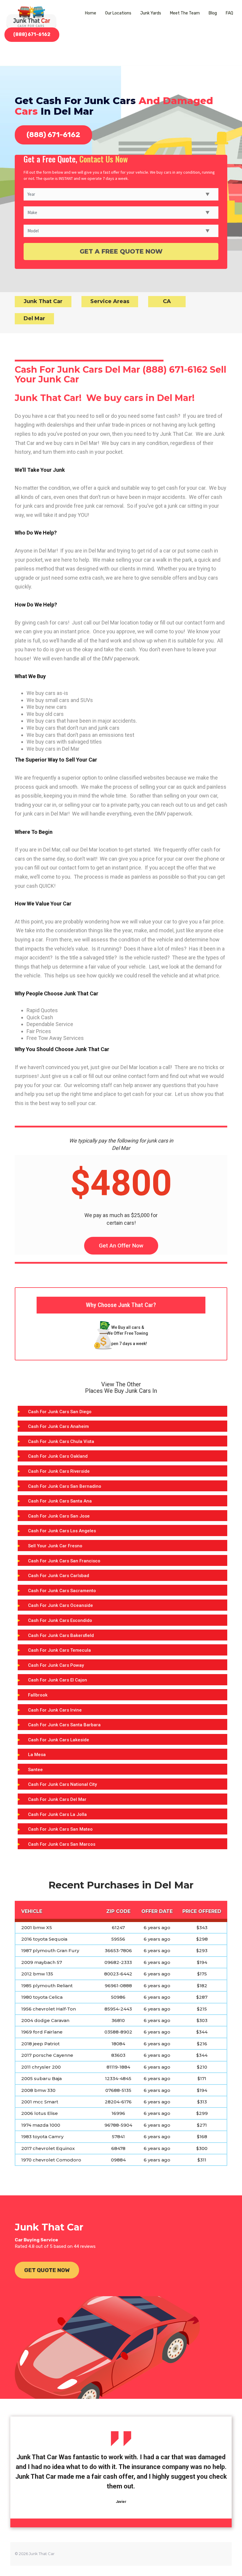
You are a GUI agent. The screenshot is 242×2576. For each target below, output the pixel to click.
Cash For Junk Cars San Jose (59, 1516)
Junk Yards (151, 13)
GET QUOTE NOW (47, 2270)
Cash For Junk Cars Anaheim (58, 1426)
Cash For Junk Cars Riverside (59, 1471)
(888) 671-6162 (32, 34)
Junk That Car (43, 301)
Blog (213, 13)
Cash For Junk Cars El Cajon (58, 1680)
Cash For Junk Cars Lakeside (59, 1740)
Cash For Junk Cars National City (62, 1784)
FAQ (229, 13)
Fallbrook (38, 1695)
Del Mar (34, 318)
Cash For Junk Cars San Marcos (62, 1844)
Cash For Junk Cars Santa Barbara (64, 1725)
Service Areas (110, 301)
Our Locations (118, 13)
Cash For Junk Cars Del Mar (57, 1799)
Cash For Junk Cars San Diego (60, 1412)
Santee (35, 1770)
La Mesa (37, 1755)
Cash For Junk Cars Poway (56, 1665)
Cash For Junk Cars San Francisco (64, 1561)
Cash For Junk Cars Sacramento (62, 1591)
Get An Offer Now (121, 1246)
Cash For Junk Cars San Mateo (60, 1829)
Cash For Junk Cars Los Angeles (62, 1531)
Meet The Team (185, 13)
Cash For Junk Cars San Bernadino (65, 1486)
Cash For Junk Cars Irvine (55, 1710)
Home (91, 13)
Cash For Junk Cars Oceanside (60, 1605)
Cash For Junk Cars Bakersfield (61, 1635)
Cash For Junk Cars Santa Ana (60, 1501)
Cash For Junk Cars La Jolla (57, 1814)
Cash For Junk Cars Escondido (60, 1620)
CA (167, 301)
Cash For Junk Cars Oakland (58, 1456)
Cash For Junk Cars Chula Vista (61, 1441)
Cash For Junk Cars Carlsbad (59, 1576)
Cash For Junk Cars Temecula (59, 1650)
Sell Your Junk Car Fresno (55, 1546)
